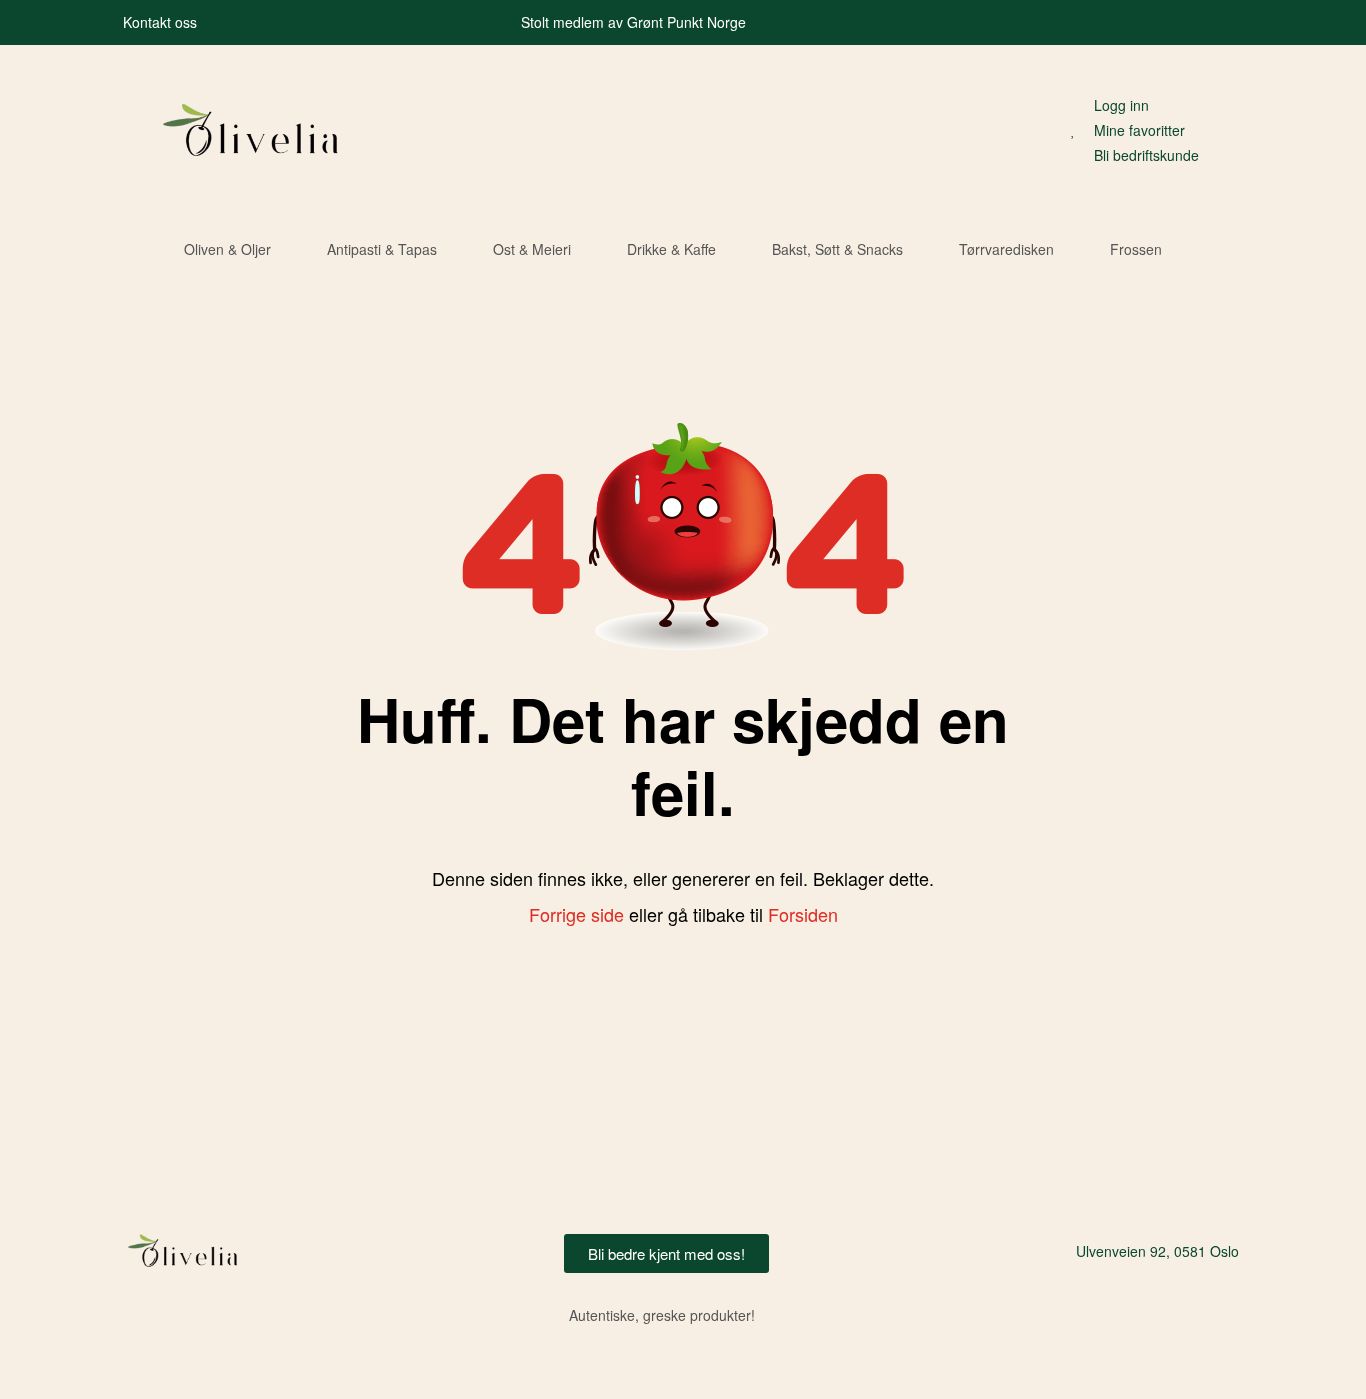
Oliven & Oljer (227, 249)
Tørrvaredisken (1006, 249)
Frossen (1136, 249)
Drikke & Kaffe (671, 249)
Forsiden (803, 914)
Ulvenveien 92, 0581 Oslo (1157, 1251)
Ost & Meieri (532, 249)
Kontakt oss (160, 22)
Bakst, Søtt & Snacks (837, 249)
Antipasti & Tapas (382, 249)
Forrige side (576, 914)
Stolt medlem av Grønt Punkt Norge (633, 22)
